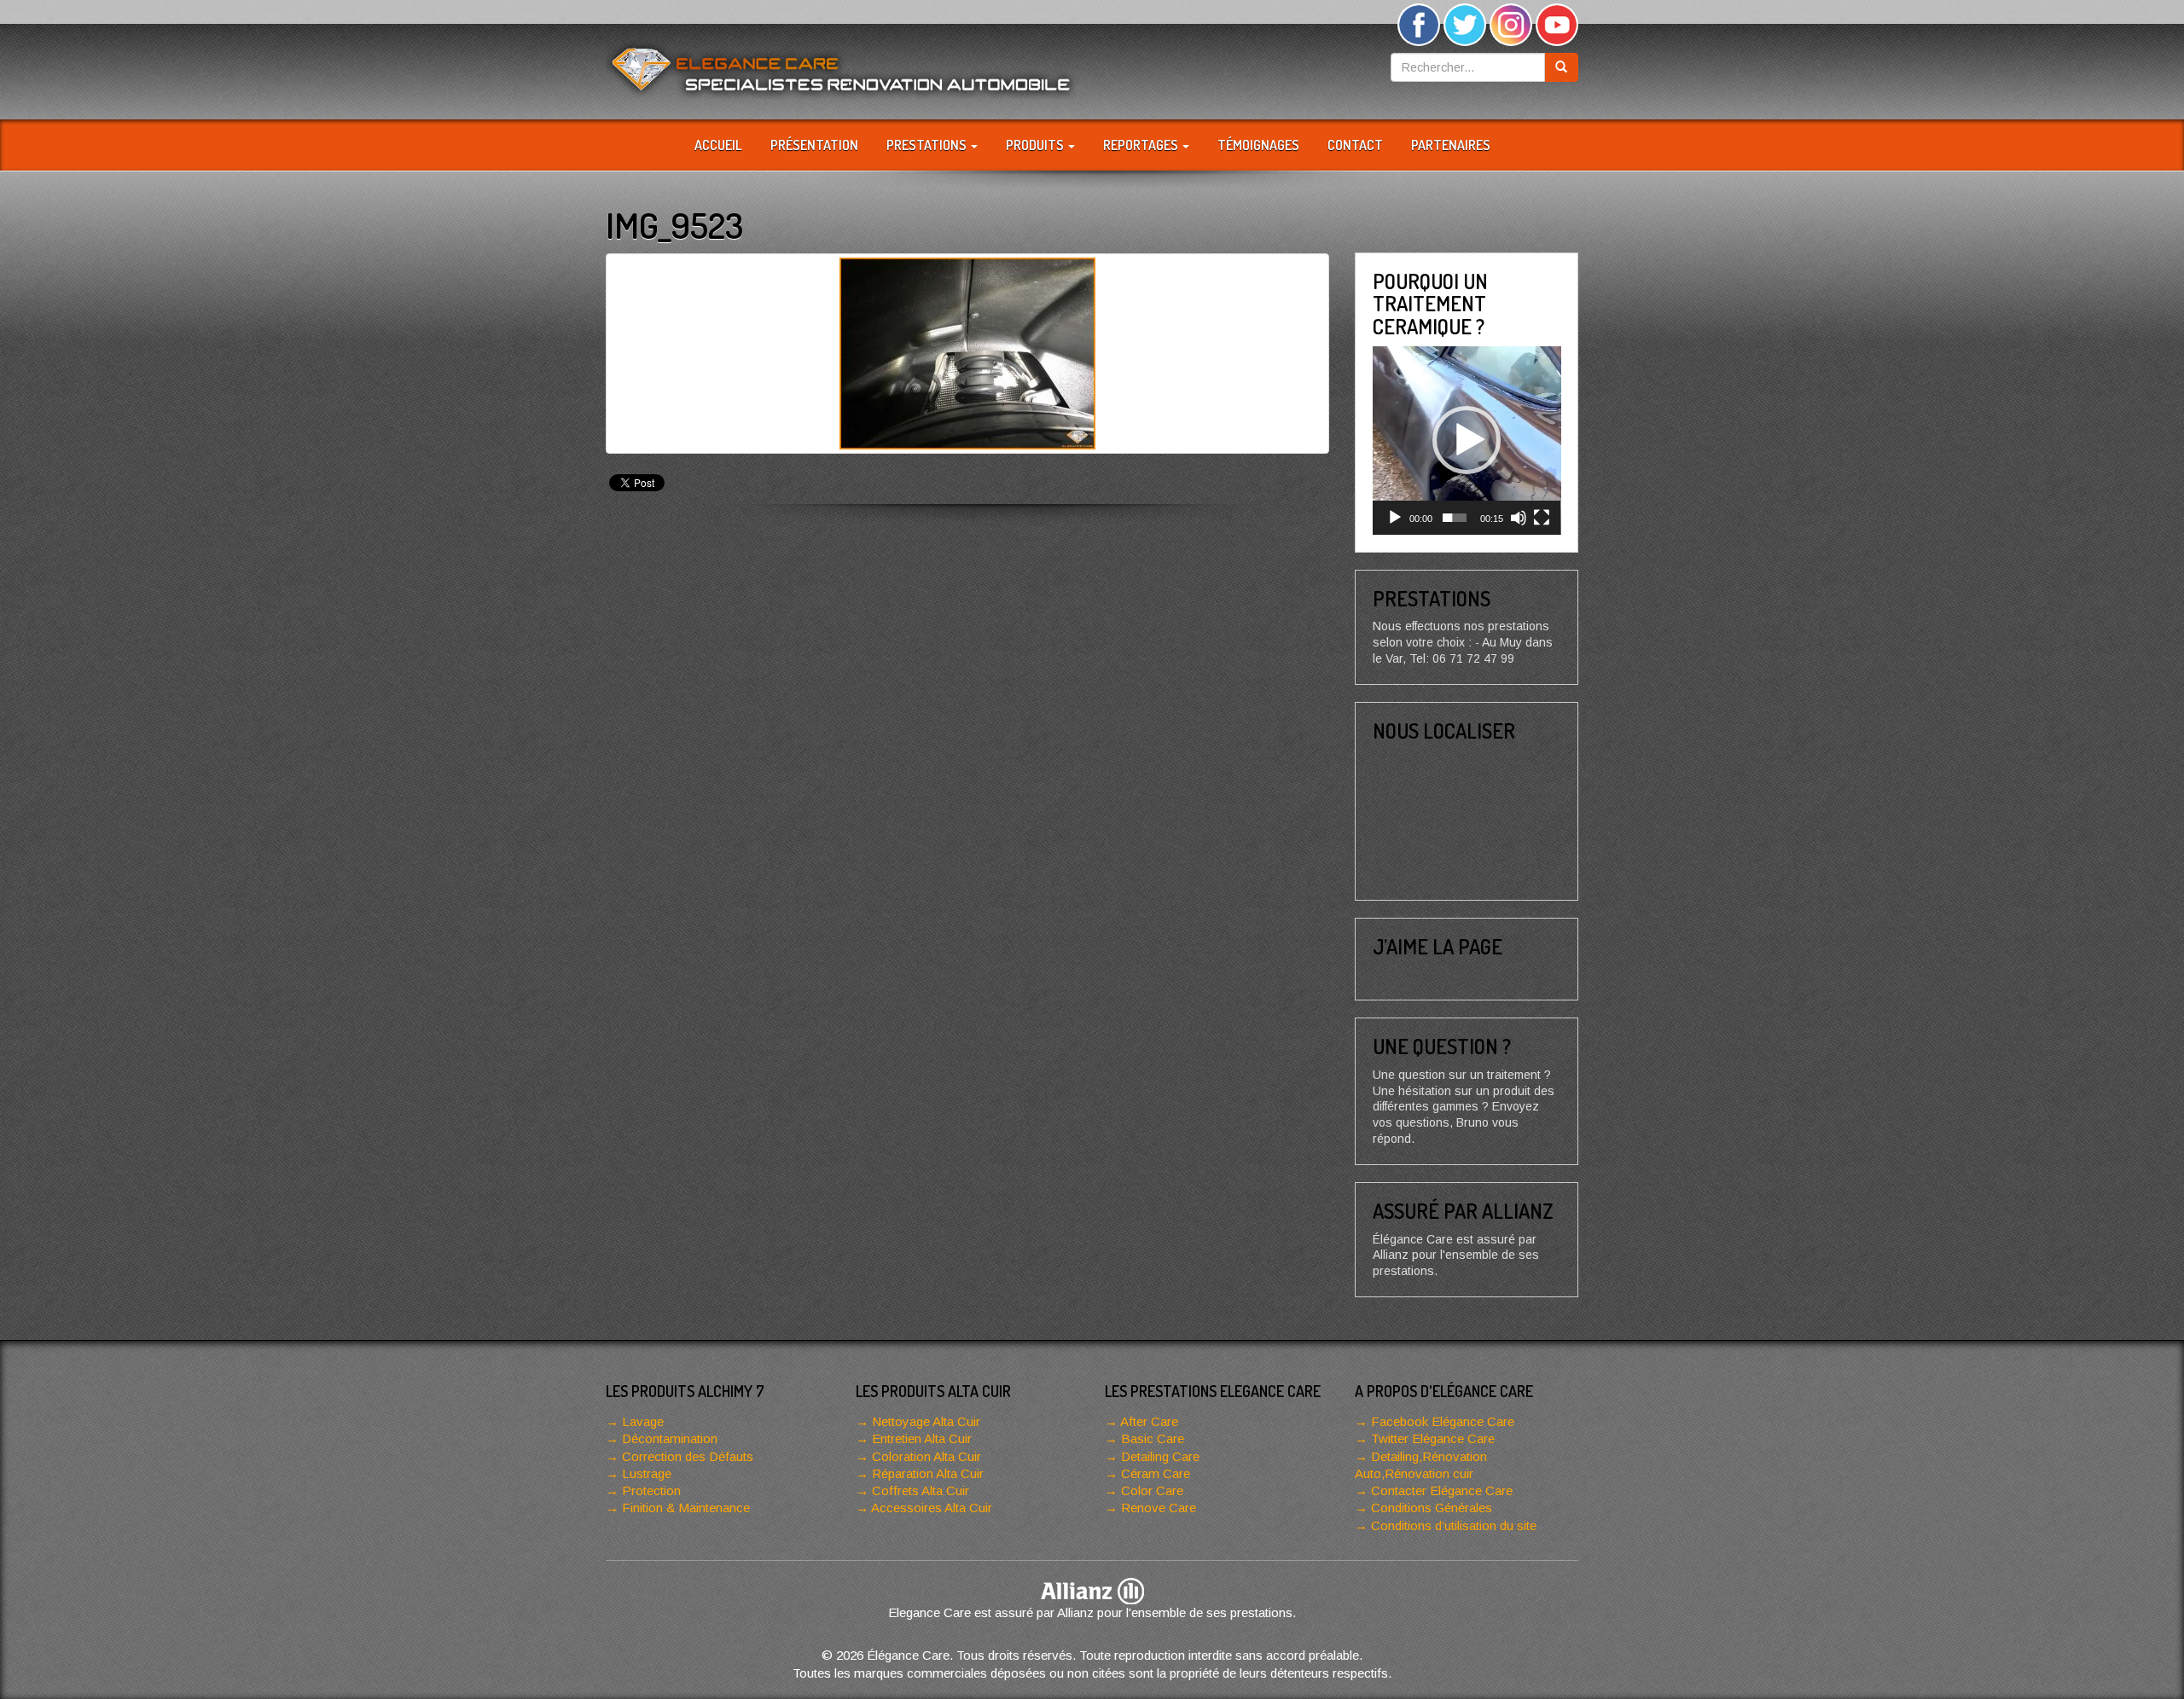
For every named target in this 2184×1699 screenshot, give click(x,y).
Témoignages (1258, 145)
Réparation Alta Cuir (928, 1473)
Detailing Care (1160, 1456)
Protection (651, 1490)
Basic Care (1153, 1438)
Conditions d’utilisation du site (1454, 1525)
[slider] (1455, 518)
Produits (1036, 145)
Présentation (814, 145)
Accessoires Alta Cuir (932, 1508)
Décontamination (670, 1438)
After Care (1149, 1421)
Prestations (928, 145)
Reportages (1142, 145)
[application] (1467, 441)
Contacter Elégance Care (1442, 1490)
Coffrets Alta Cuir (921, 1490)
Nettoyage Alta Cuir (926, 1421)
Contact (1355, 145)
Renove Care (1159, 1508)
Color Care (1152, 1490)
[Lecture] (1395, 518)
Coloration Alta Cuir (926, 1456)
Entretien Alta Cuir (922, 1438)
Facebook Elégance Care (1443, 1421)
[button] (1467, 440)
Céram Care (1156, 1473)
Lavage (643, 1421)
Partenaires (1451, 145)
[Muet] (1519, 518)
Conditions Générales (1432, 1508)
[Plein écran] (1542, 518)
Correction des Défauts (688, 1456)
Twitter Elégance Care (1433, 1438)
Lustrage (647, 1473)
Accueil (718, 145)
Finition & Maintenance (686, 1508)
